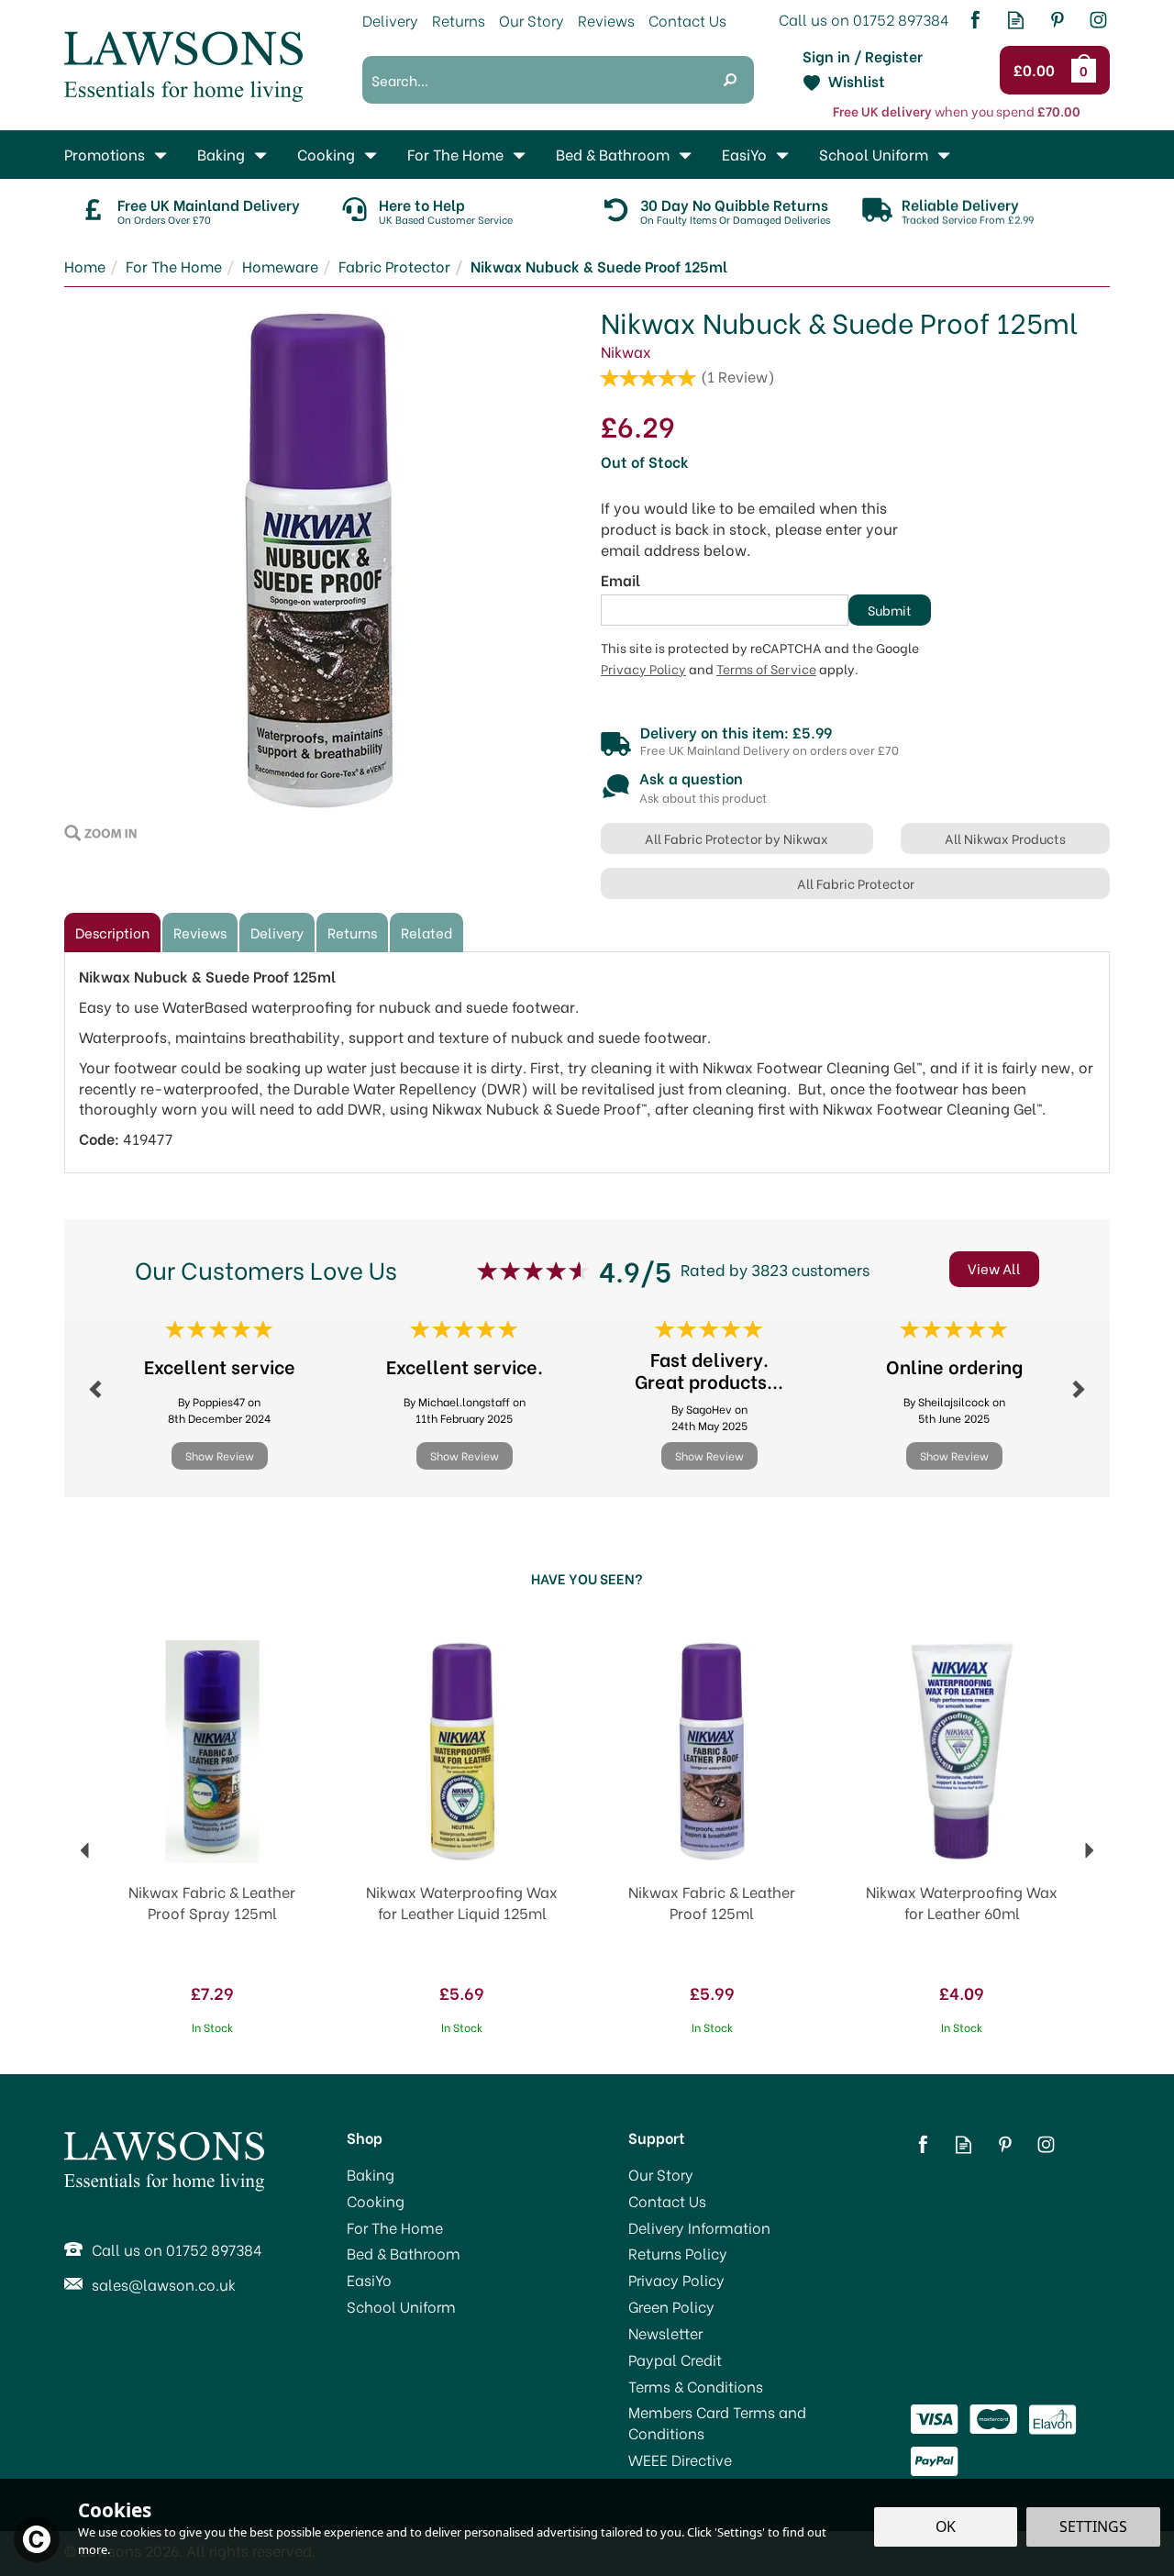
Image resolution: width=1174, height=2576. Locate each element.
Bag (1087, 70)
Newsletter (665, 2333)
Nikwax (626, 351)
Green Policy (671, 2306)
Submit (890, 610)
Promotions (105, 154)
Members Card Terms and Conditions (717, 2422)
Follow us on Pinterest (1057, 20)
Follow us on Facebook (975, 20)
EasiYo (369, 2280)
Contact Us (667, 2201)
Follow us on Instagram (1098, 20)
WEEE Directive (680, 2459)
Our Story (661, 2174)
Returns (352, 932)
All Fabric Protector (856, 883)
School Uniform (401, 2306)
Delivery (277, 932)
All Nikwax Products (1005, 838)
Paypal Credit (675, 2359)
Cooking (376, 2201)
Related (426, 932)
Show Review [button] (220, 1455)
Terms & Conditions (696, 2386)
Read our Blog (1016, 20)
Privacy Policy (643, 669)
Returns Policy (678, 2253)
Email (620, 580)
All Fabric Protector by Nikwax (737, 838)
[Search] (730, 80)
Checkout (1037, 71)
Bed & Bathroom (404, 2253)
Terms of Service (766, 669)
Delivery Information (699, 2227)
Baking (371, 2174)
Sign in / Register (863, 56)
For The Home (395, 2227)
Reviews (606, 20)
